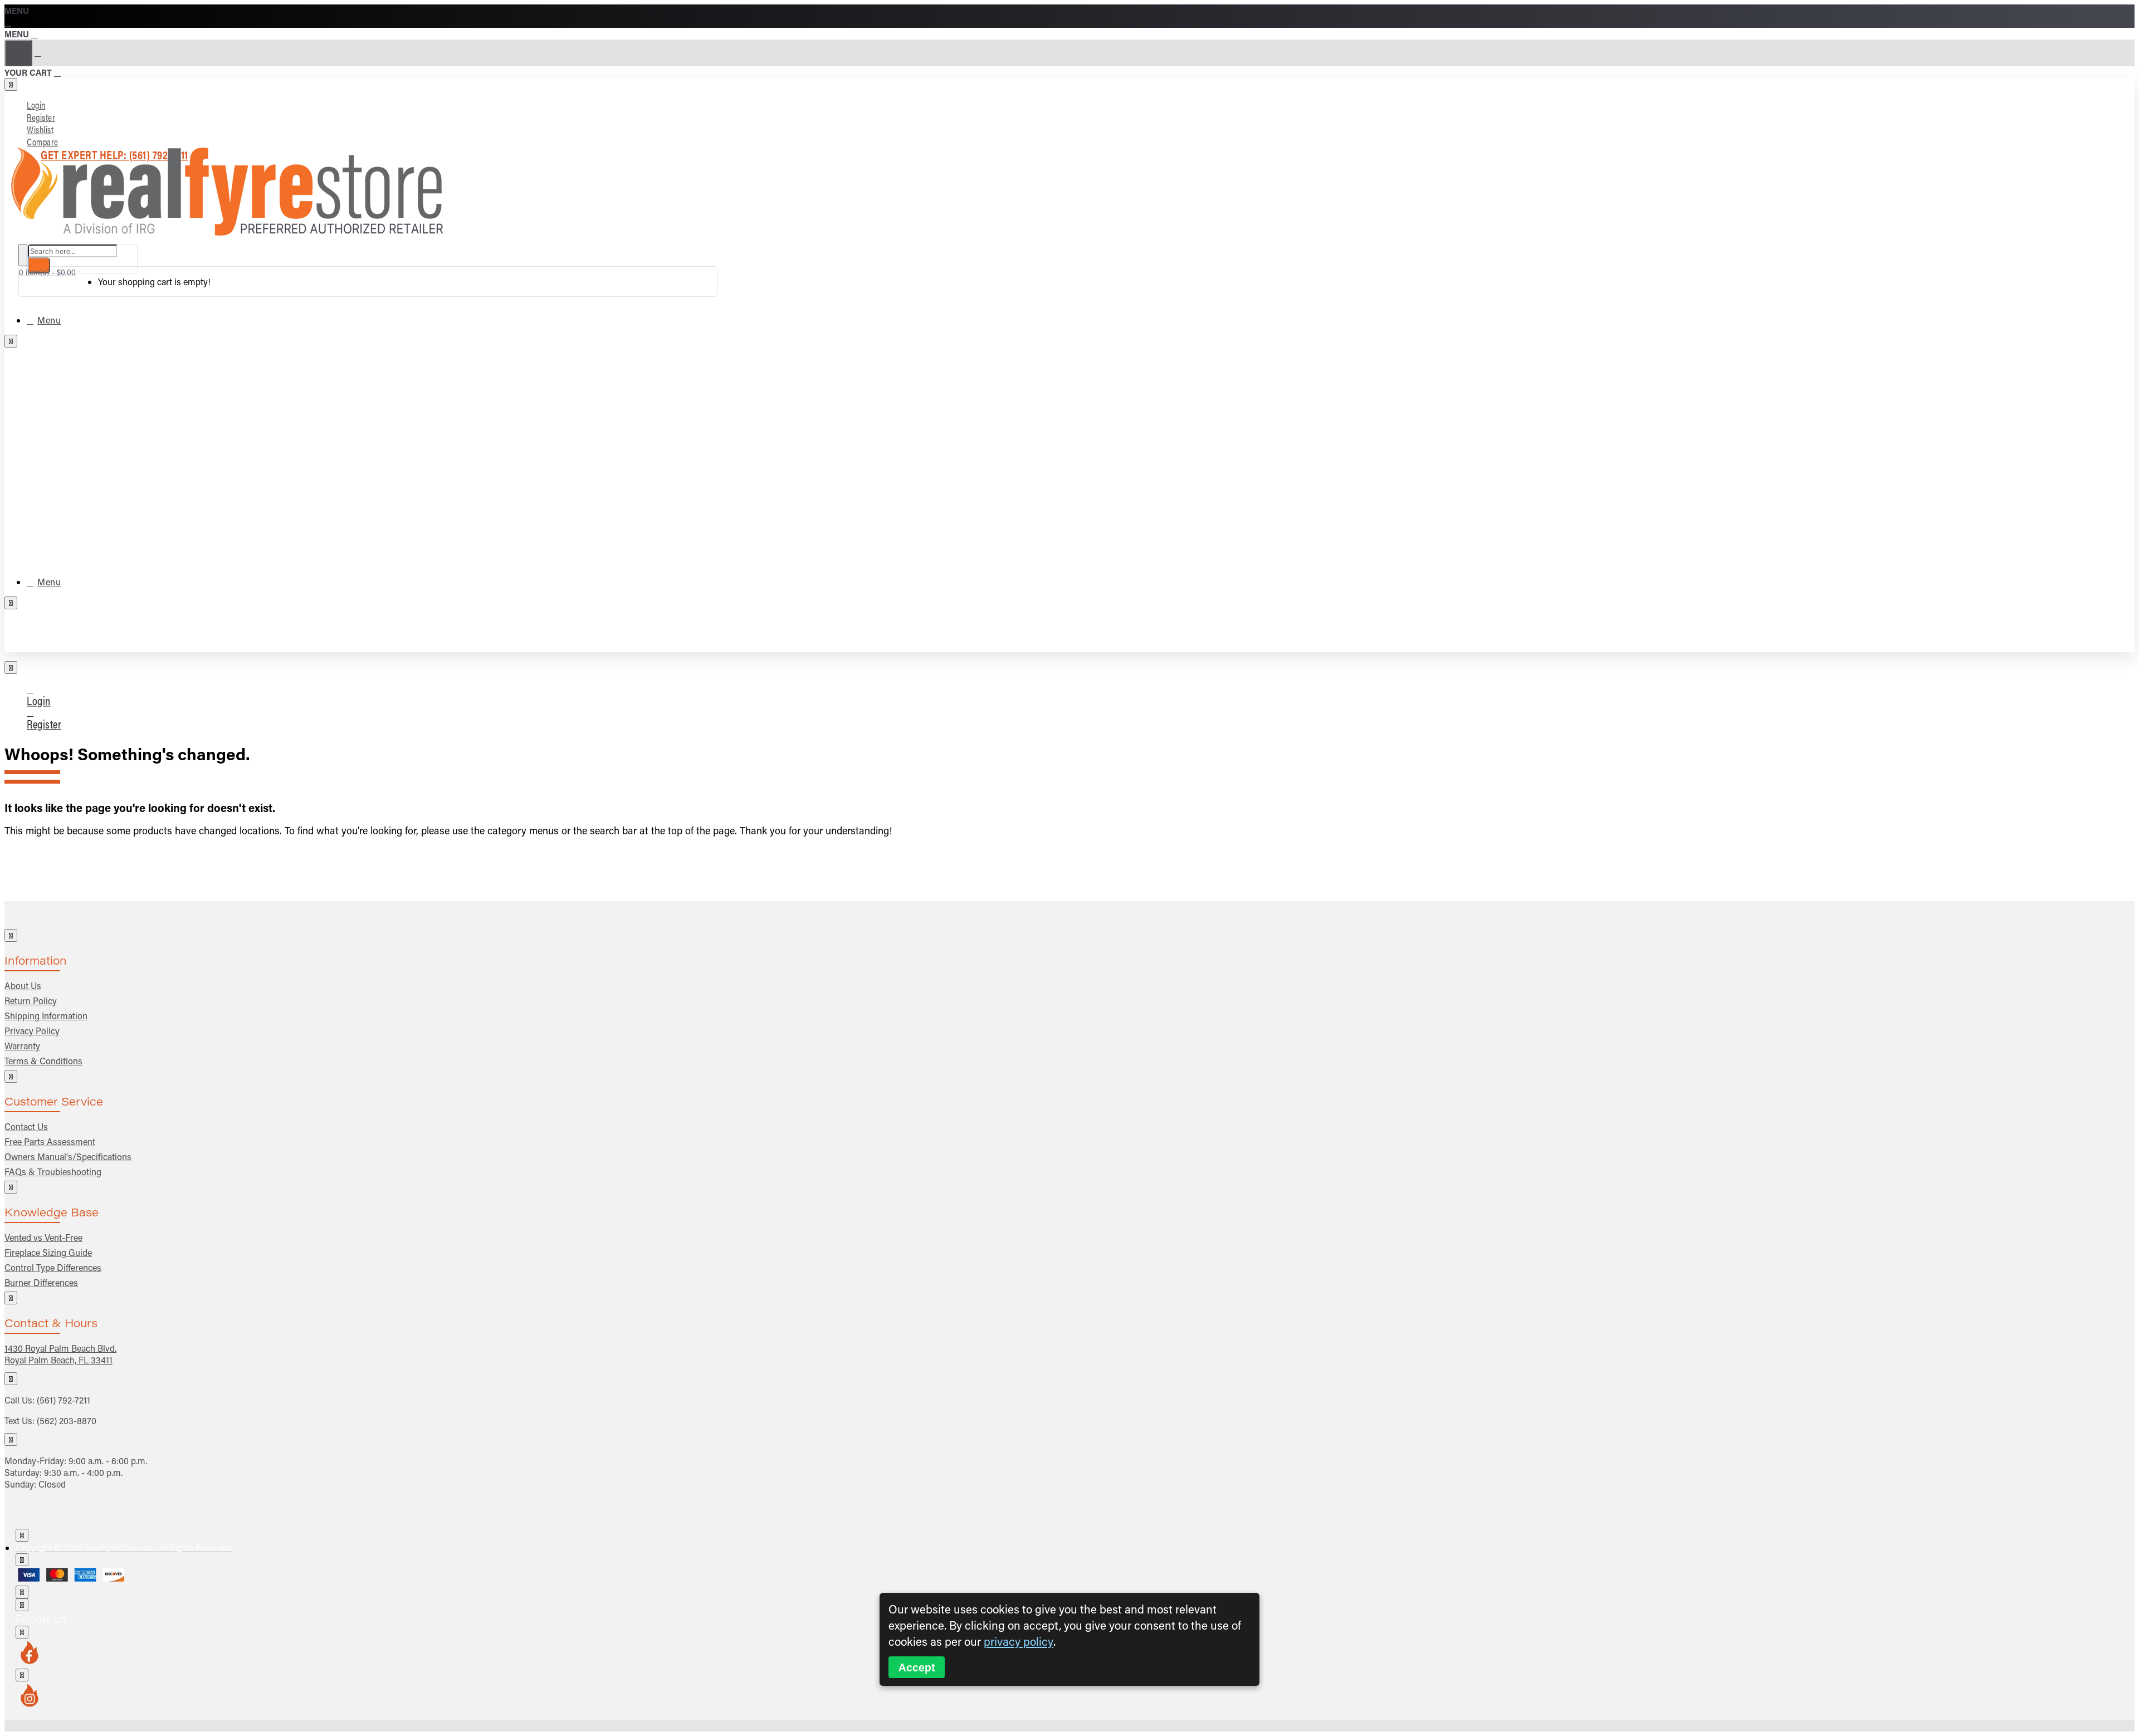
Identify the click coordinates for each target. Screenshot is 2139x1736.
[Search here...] (23, 255)
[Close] (9, 22)
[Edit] (11, 84)
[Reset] (18, 53)
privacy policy (1019, 1642)
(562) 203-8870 (67, 1420)
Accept (917, 1667)
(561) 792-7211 (64, 1400)
